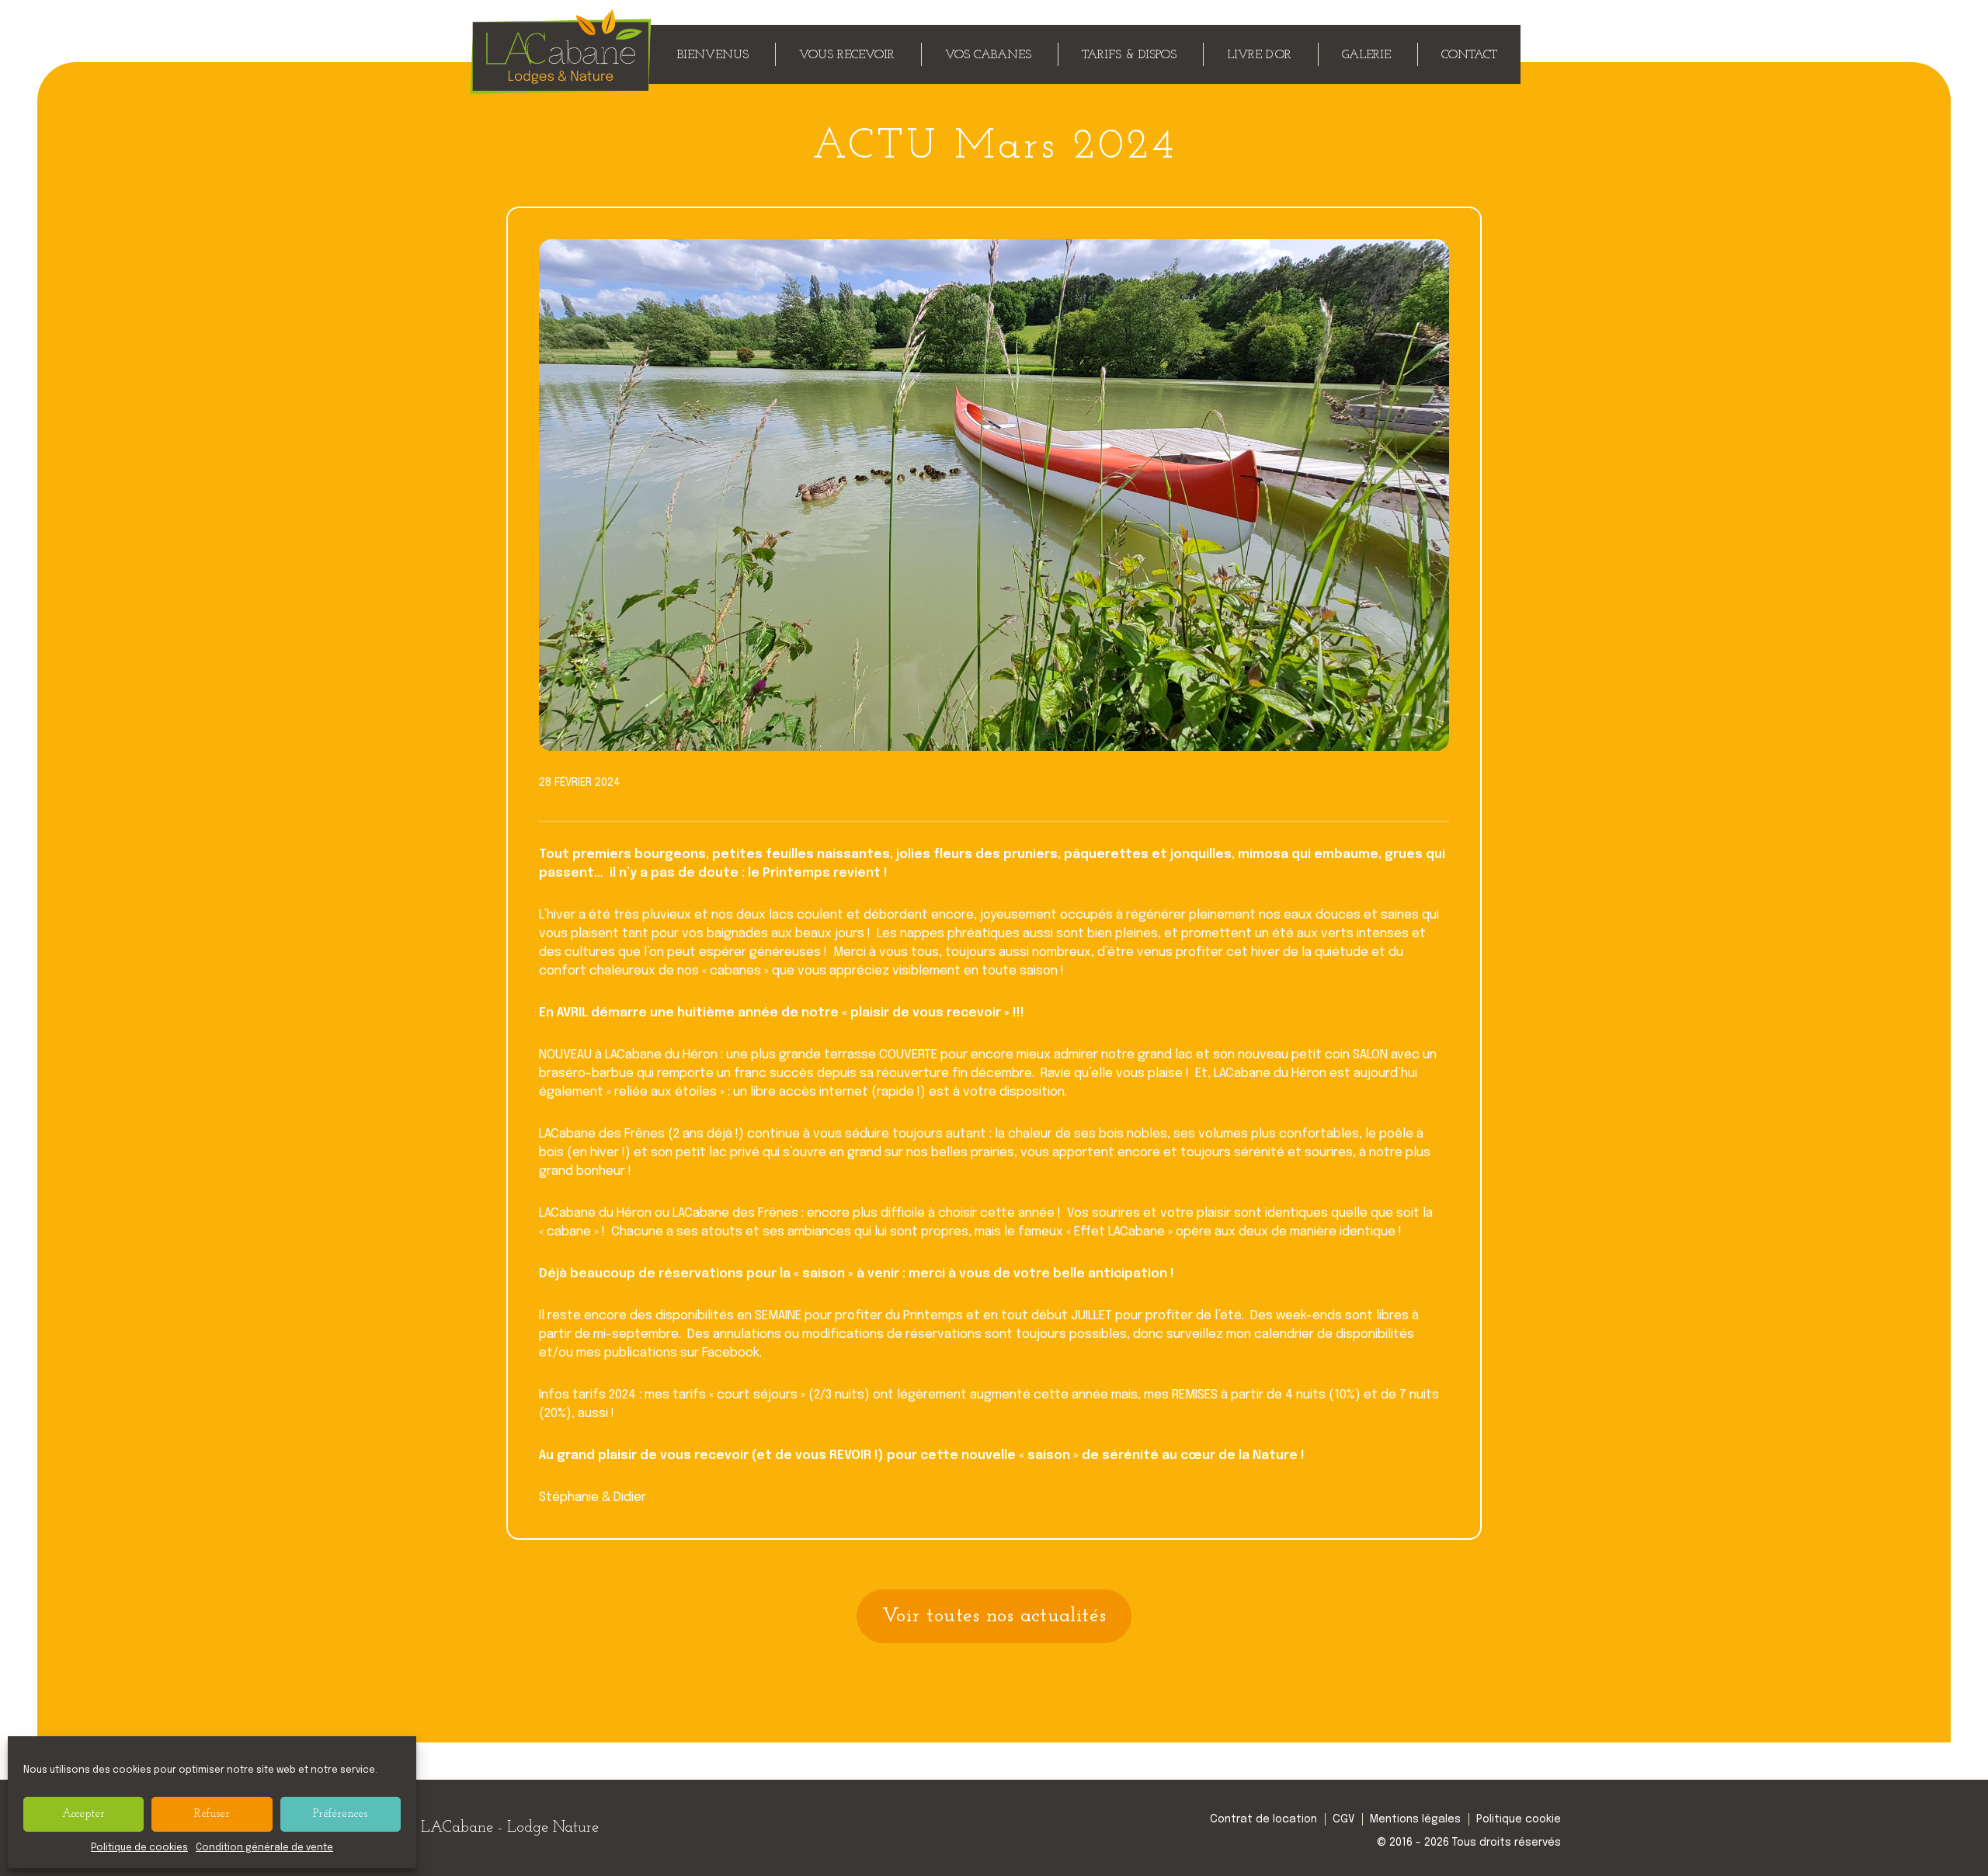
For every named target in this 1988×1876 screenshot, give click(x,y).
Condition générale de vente (264, 1848)
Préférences (340, 1814)
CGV (1343, 1819)
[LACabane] (561, 87)
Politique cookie (1519, 1819)
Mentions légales (1415, 1819)
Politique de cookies (139, 1848)
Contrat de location (1263, 1819)
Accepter (83, 1814)
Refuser (212, 1814)
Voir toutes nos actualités (994, 1616)
